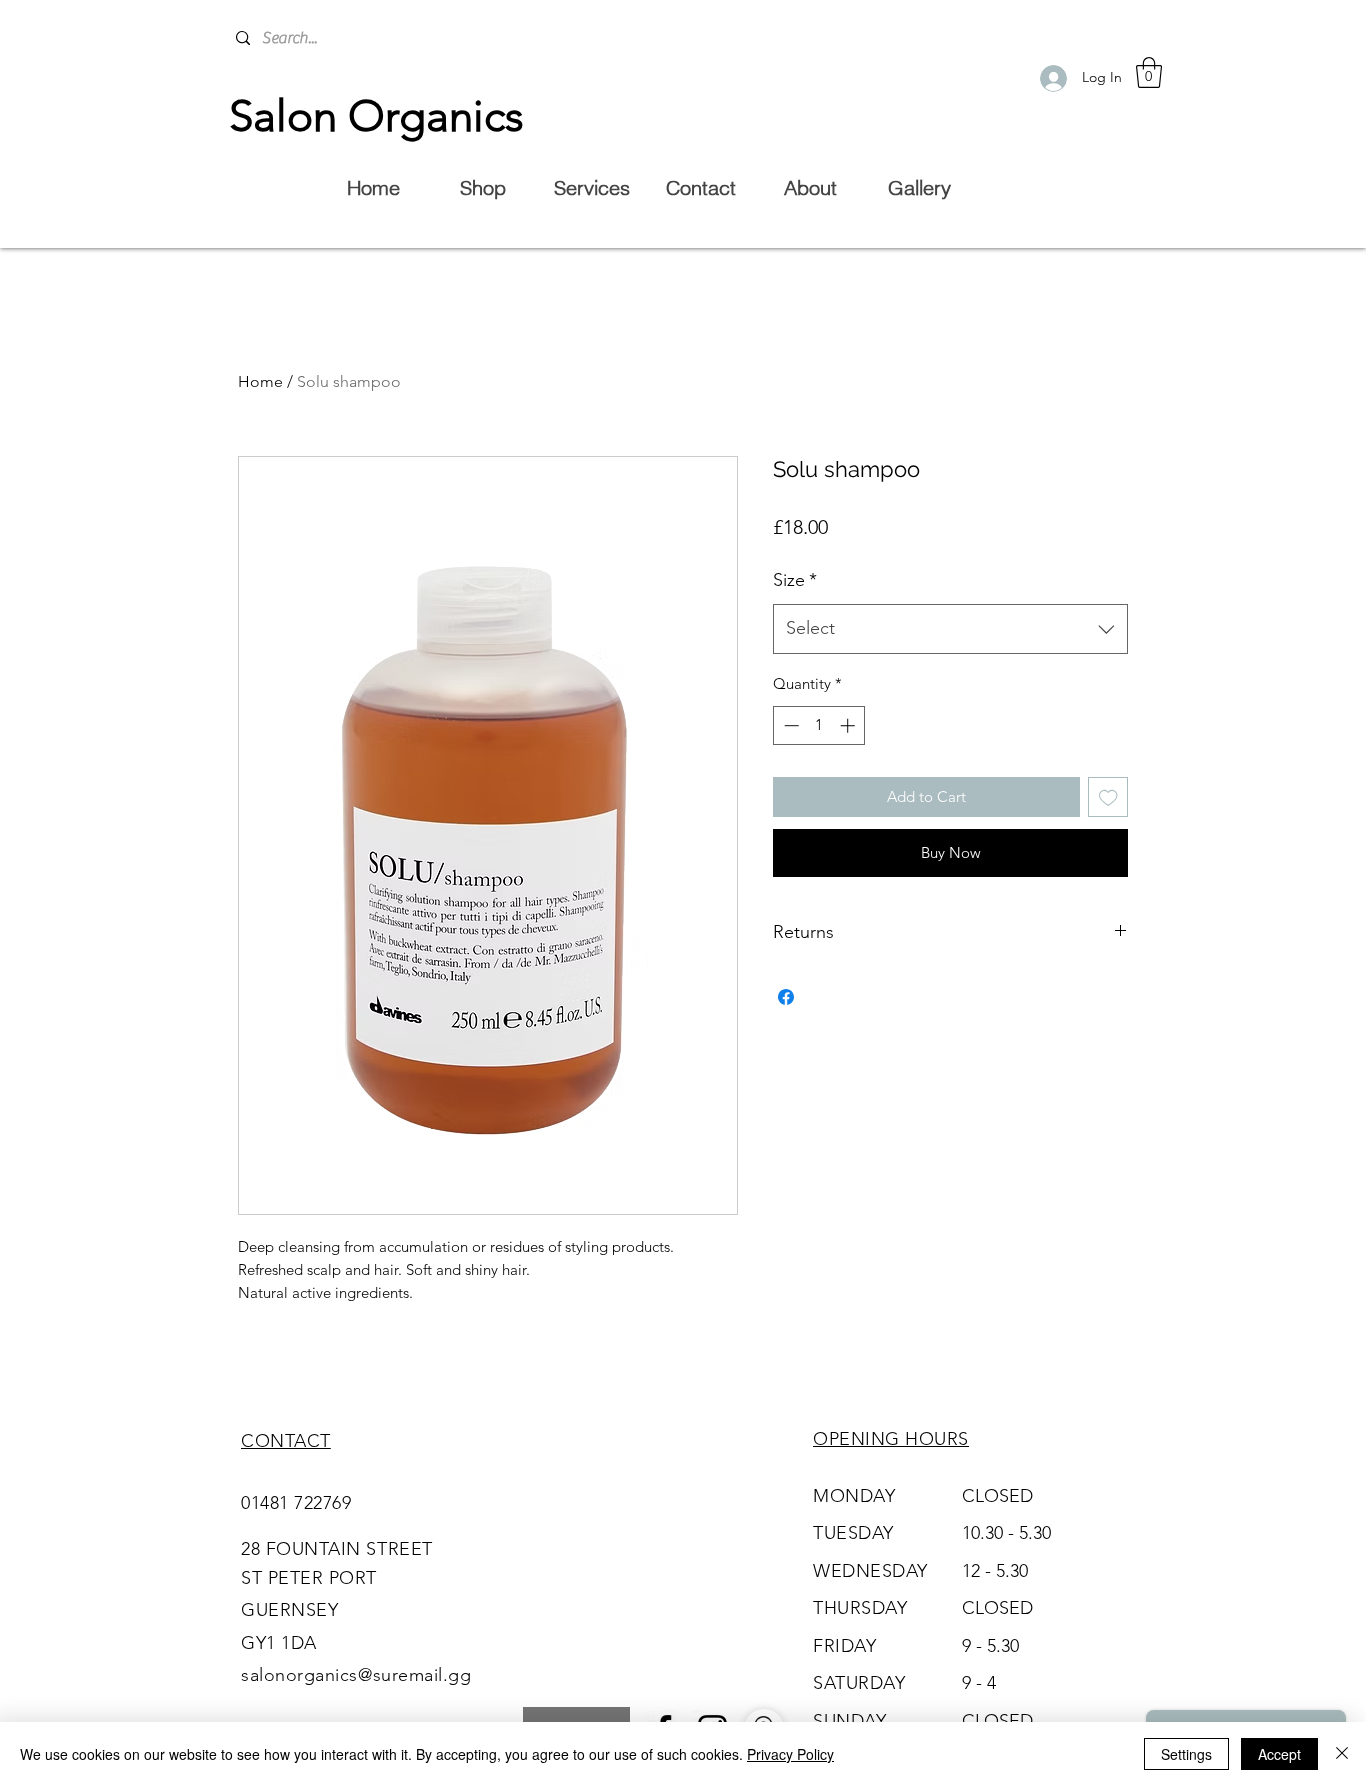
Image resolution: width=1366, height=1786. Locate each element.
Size (795, 580)
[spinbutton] (819, 725)
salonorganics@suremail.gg (356, 1675)
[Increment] (849, 725)
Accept (1279, 1754)
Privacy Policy (790, 1754)
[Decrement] (789, 725)
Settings (1186, 1754)
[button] (1149, 72)
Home (260, 381)
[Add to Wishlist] (1108, 797)
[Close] (1342, 1754)
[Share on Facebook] (786, 997)
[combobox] (950, 629)
